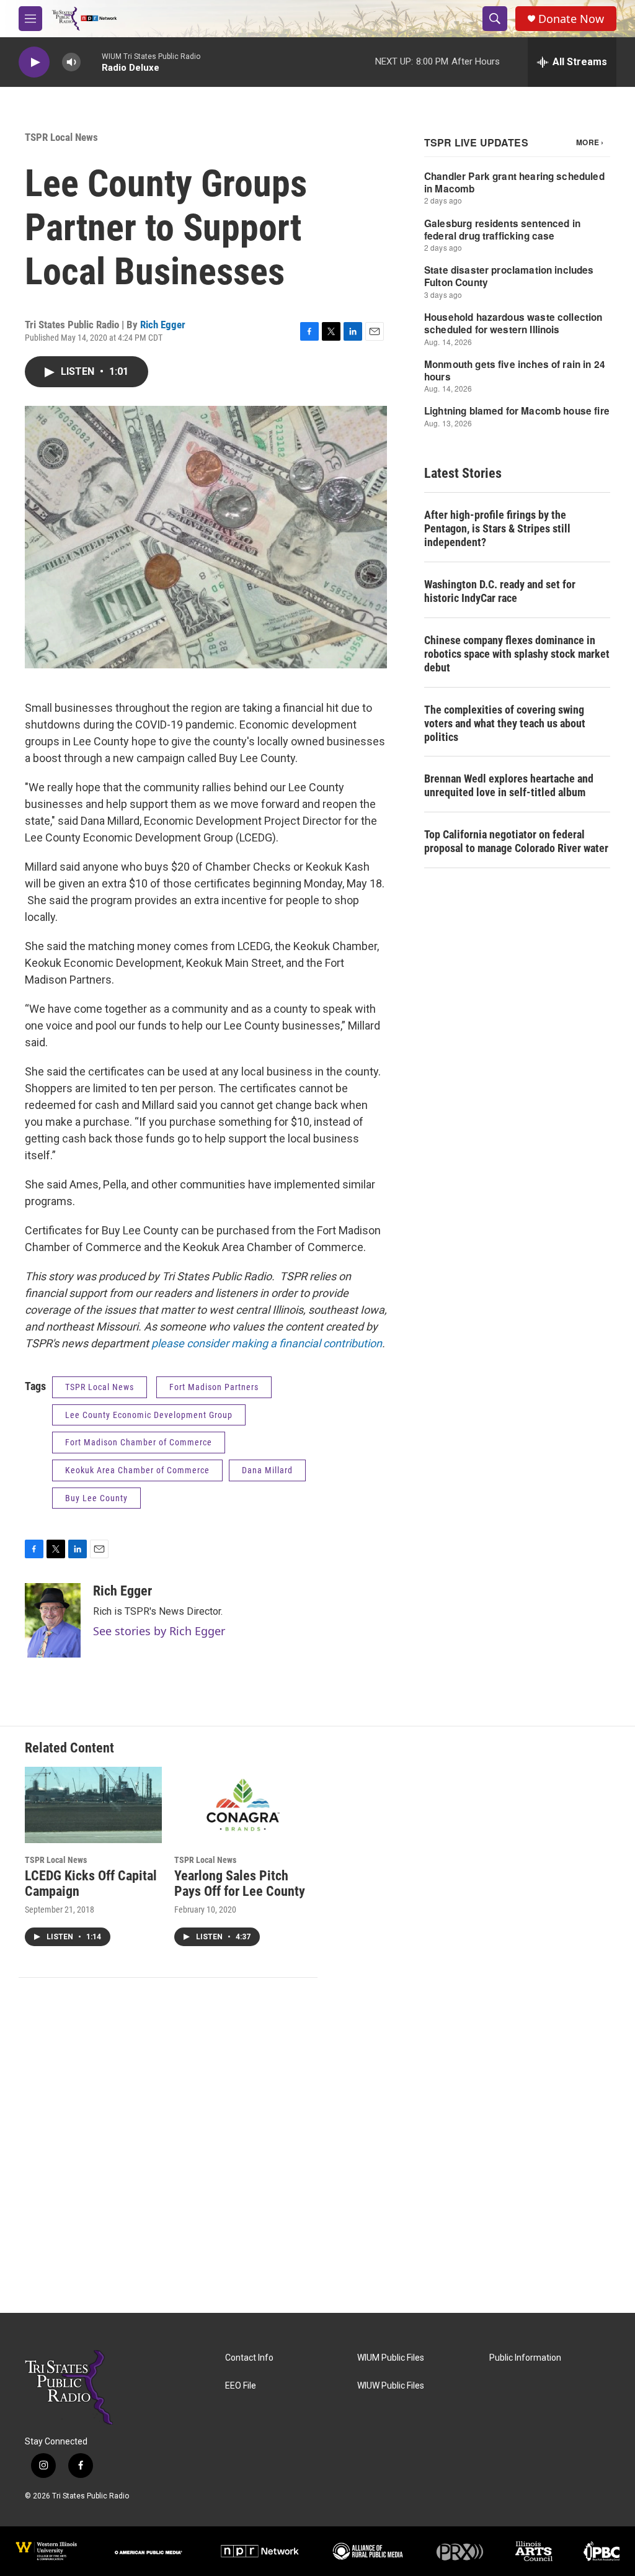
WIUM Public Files (391, 2358)
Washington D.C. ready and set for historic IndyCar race (500, 591)
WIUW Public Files (391, 2386)
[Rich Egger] (53, 1620)
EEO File (241, 2386)
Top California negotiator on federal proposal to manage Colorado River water (516, 841)
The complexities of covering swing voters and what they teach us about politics (505, 723)
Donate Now (571, 19)
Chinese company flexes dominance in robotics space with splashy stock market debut (517, 654)
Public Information (525, 2358)
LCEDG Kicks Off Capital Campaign (91, 1883)
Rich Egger (163, 325)
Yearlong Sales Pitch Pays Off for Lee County (240, 1883)
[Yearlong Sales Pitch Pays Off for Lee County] (243, 1805)
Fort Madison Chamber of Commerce (139, 1442)
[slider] (91, 62)
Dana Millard (267, 1470)
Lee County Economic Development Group (149, 1415)
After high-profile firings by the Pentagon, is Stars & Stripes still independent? (497, 528)
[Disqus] (317, 2145)
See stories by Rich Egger (159, 1631)
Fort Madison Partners (214, 1387)
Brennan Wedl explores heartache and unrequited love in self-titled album (509, 785)
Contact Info (249, 2358)
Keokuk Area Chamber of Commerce (137, 1470)
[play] (34, 62)
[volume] (71, 62)
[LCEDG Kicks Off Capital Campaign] (93, 1805)
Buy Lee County (96, 1498)
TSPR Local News (61, 137)
